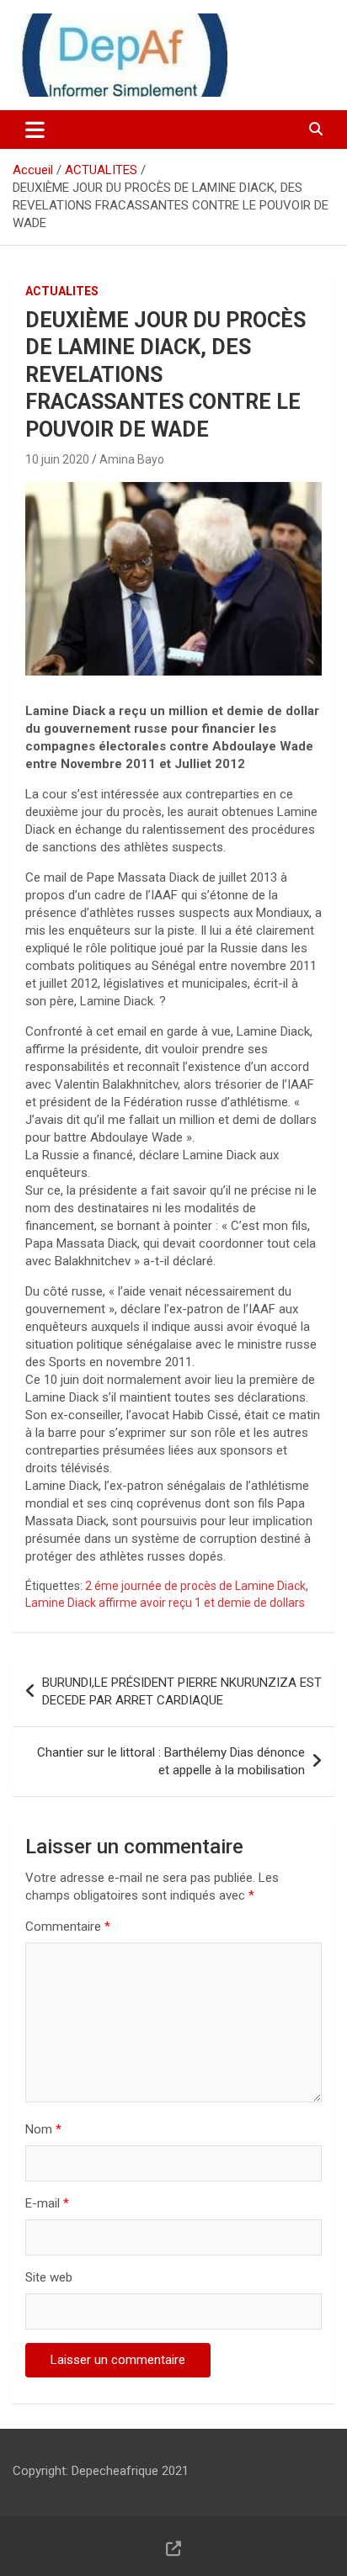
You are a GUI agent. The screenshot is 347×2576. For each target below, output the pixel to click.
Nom (43, 2129)
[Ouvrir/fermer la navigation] (35, 130)
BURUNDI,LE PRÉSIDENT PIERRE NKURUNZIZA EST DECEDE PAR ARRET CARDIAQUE (182, 1691)
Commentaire (68, 1927)
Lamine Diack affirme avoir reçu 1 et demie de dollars (165, 1603)
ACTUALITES (62, 291)
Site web (49, 2277)
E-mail (47, 2203)
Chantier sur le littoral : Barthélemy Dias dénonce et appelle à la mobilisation (171, 1761)
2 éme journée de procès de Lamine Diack (195, 1586)
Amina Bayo (132, 459)
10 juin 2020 (57, 459)
